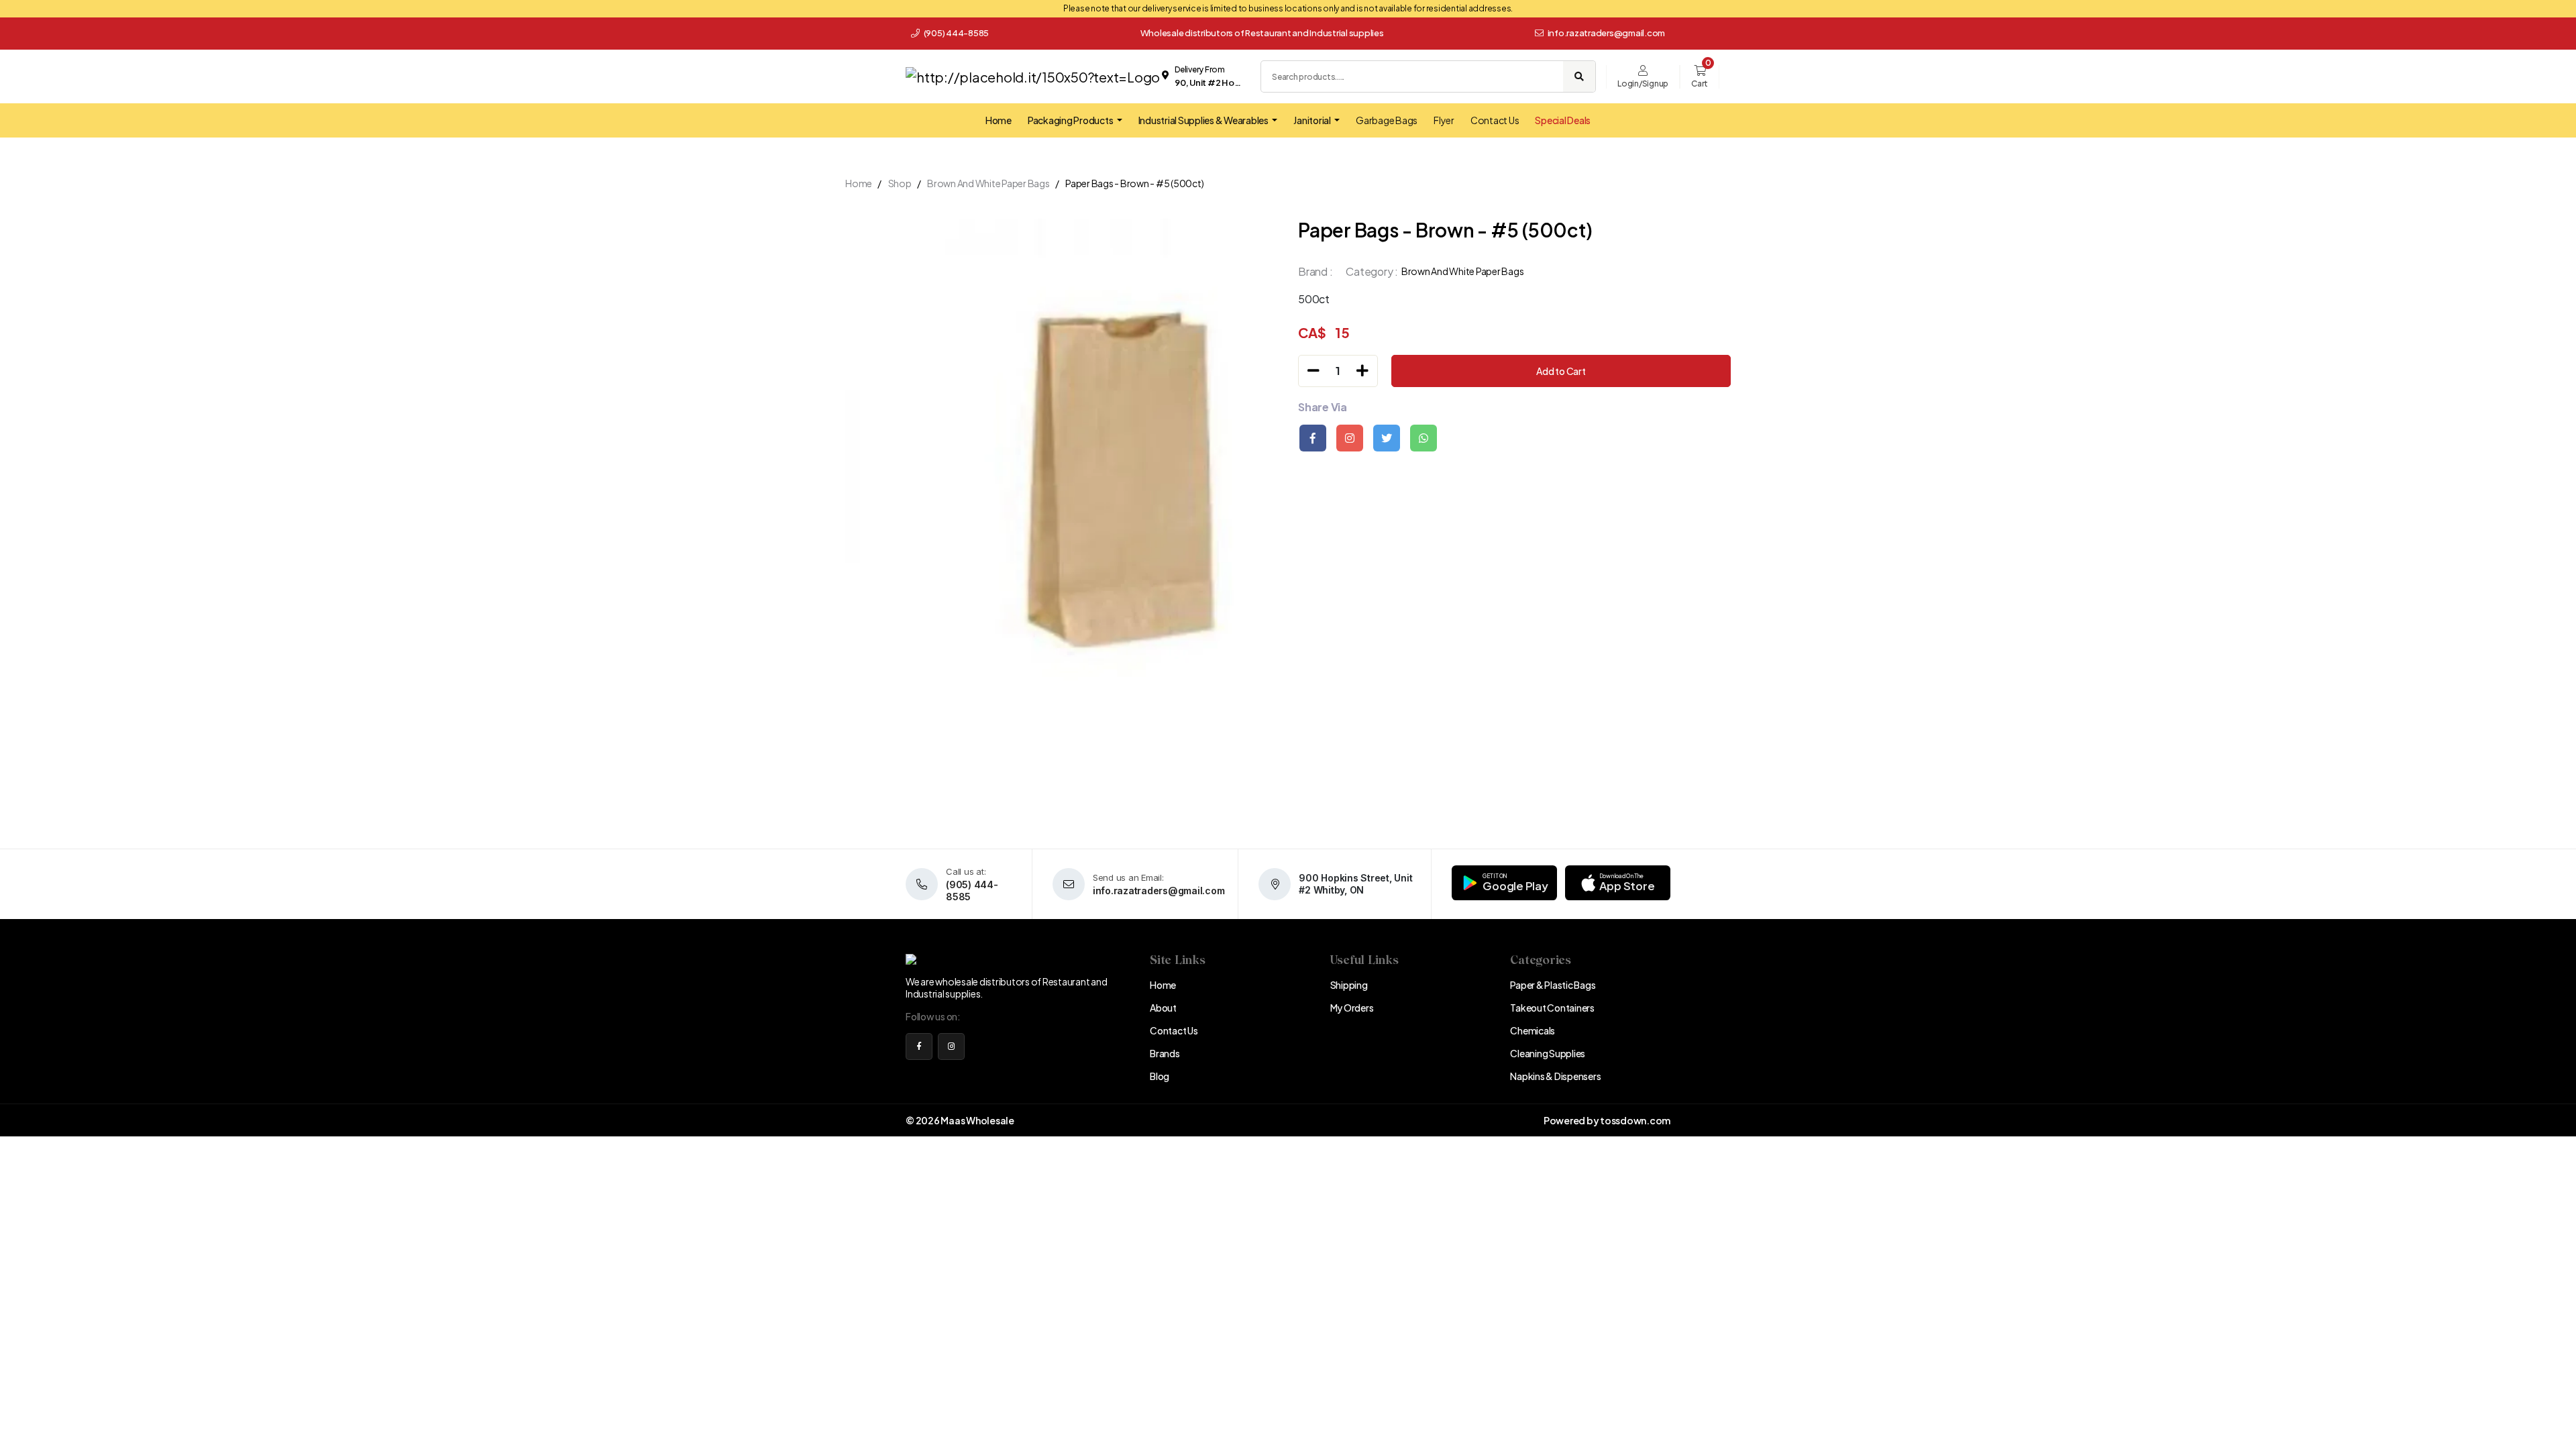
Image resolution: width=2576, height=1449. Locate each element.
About (1163, 1008)
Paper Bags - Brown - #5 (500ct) (1134, 183)
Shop (900, 183)
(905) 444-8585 (956, 33)
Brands (1165, 1053)
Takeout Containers (1552, 1008)
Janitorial (1312, 120)
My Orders (1352, 1008)
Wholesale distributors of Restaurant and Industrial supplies (1262, 33)
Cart (1700, 84)
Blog (1160, 1076)
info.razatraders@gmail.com (1607, 33)
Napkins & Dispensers (1555, 1076)
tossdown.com (1635, 1120)
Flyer (1444, 120)
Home (999, 120)
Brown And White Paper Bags (988, 183)
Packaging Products (1071, 120)
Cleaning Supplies (1548, 1053)
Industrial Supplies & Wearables (1204, 120)
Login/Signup (1643, 84)
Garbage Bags (1387, 120)
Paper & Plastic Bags (1553, 985)
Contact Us (1495, 120)
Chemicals (1533, 1030)
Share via (1323, 407)
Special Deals (1563, 120)
